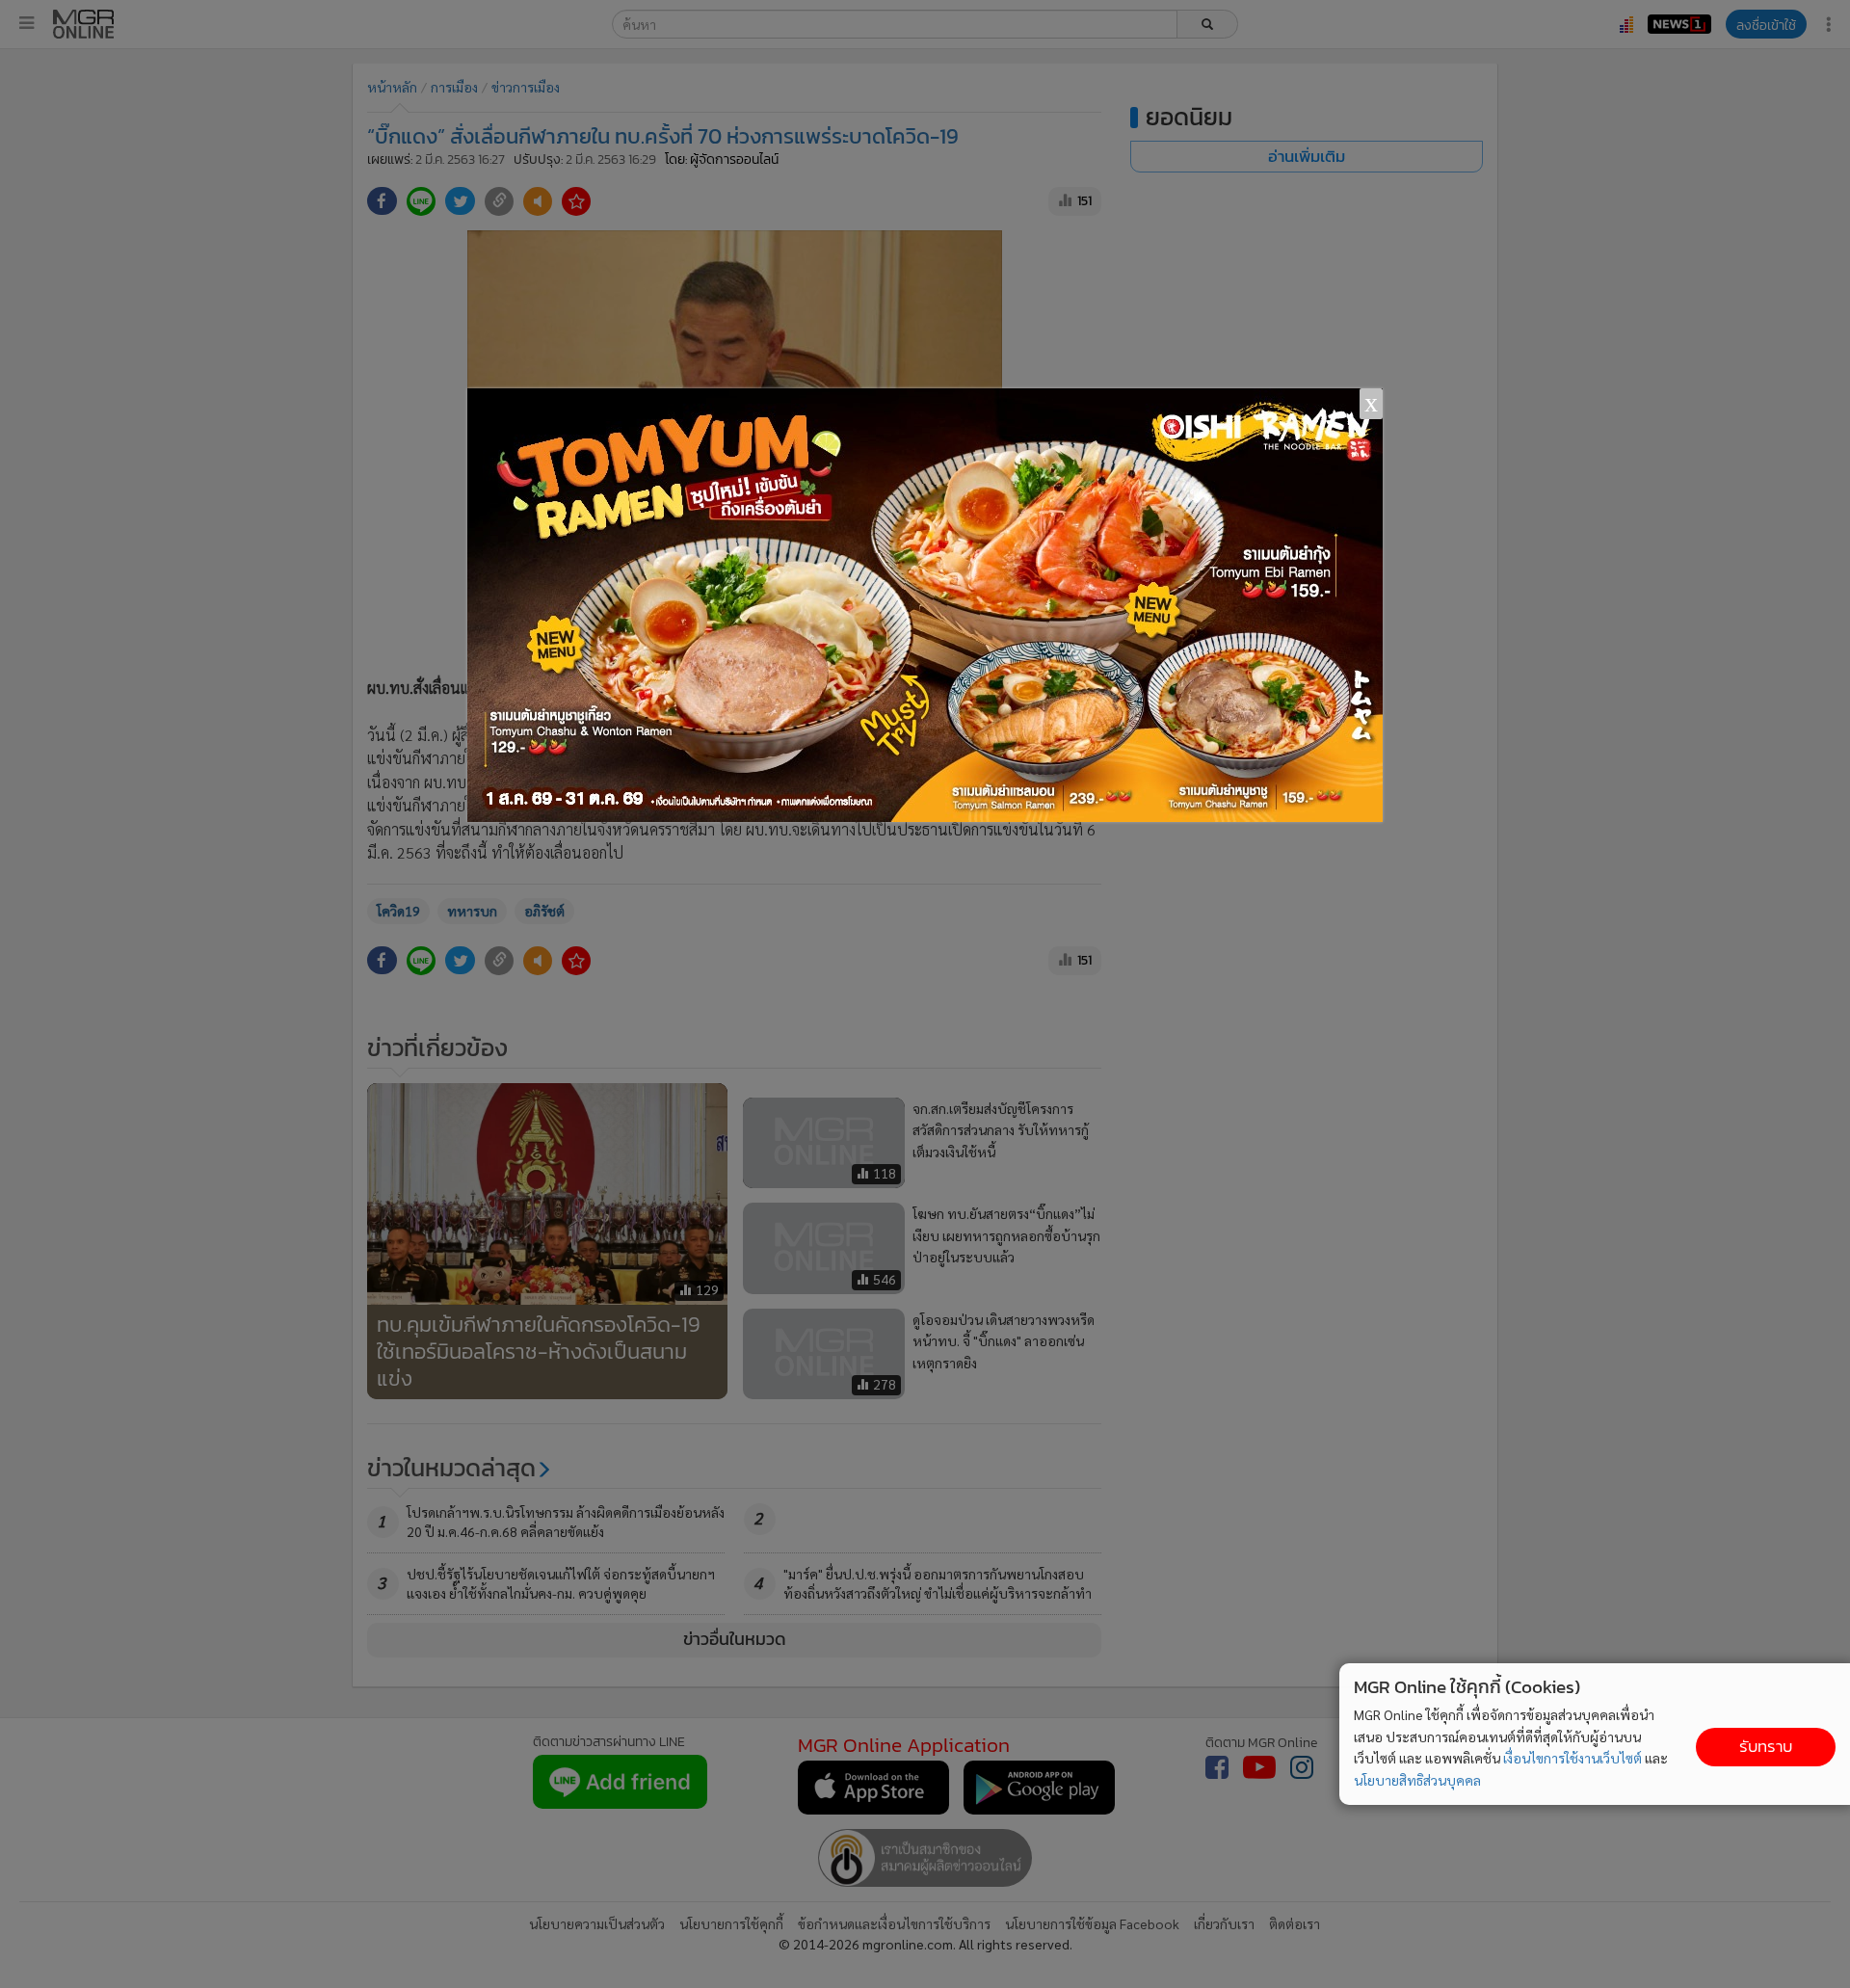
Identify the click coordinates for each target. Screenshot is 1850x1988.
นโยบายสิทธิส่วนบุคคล (1417, 1780)
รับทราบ (1766, 1747)
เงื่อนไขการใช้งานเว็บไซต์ (1572, 1758)
